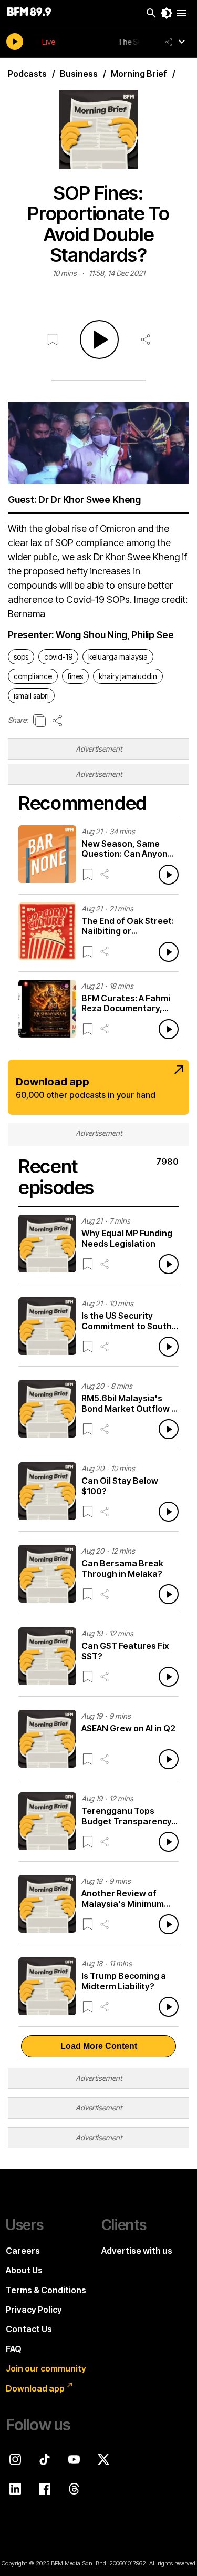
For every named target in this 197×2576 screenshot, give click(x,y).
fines (75, 676)
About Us (24, 2270)
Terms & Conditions (46, 2290)
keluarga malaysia (118, 657)
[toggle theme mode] (167, 13)
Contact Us (29, 2329)
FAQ (14, 2349)
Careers (23, 2251)
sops (21, 657)
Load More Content (99, 2046)
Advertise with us (137, 2251)
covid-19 (58, 657)
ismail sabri (31, 696)
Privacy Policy (34, 2310)
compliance (33, 676)
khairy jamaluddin (128, 676)
